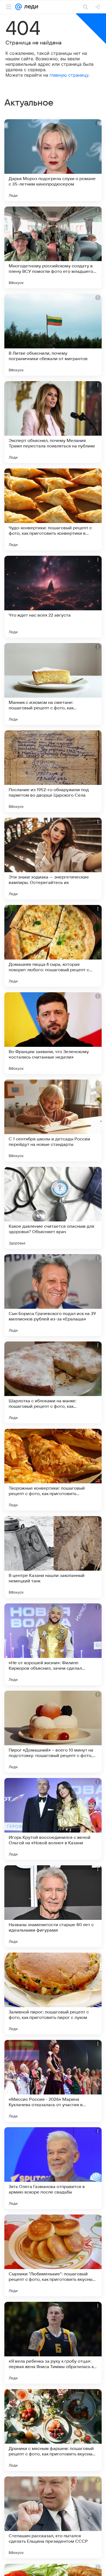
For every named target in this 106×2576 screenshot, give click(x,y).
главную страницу (69, 75)
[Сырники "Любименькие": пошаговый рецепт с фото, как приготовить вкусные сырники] (53, 2255)
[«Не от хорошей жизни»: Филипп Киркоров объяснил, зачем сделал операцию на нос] (53, 1644)
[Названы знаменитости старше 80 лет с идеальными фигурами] (53, 1906)
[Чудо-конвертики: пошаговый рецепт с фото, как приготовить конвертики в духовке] (53, 509)
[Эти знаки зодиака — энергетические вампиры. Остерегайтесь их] (53, 859)
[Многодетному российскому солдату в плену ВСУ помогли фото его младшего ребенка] (53, 247)
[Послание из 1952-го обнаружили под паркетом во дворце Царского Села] (53, 771)
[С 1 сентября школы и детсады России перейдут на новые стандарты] (53, 1120)
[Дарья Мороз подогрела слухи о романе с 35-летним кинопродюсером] (53, 160)
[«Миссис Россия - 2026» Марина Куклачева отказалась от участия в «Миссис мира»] (53, 2081)
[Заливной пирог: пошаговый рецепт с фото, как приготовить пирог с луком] (53, 1994)
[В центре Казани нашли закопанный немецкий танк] (53, 1557)
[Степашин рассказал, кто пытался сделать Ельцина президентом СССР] (53, 2517)
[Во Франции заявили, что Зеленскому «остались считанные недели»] (53, 1033)
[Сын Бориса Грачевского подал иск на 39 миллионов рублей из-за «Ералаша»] (53, 1295)
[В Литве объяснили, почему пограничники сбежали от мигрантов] (53, 335)
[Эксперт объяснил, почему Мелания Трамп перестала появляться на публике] (53, 422)
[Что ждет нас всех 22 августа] (53, 597)
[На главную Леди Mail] (30, 7)
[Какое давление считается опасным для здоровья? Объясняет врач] (53, 1208)
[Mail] (18, 7)
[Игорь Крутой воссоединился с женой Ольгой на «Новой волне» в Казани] (53, 1819)
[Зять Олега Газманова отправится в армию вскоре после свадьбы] (53, 2168)
